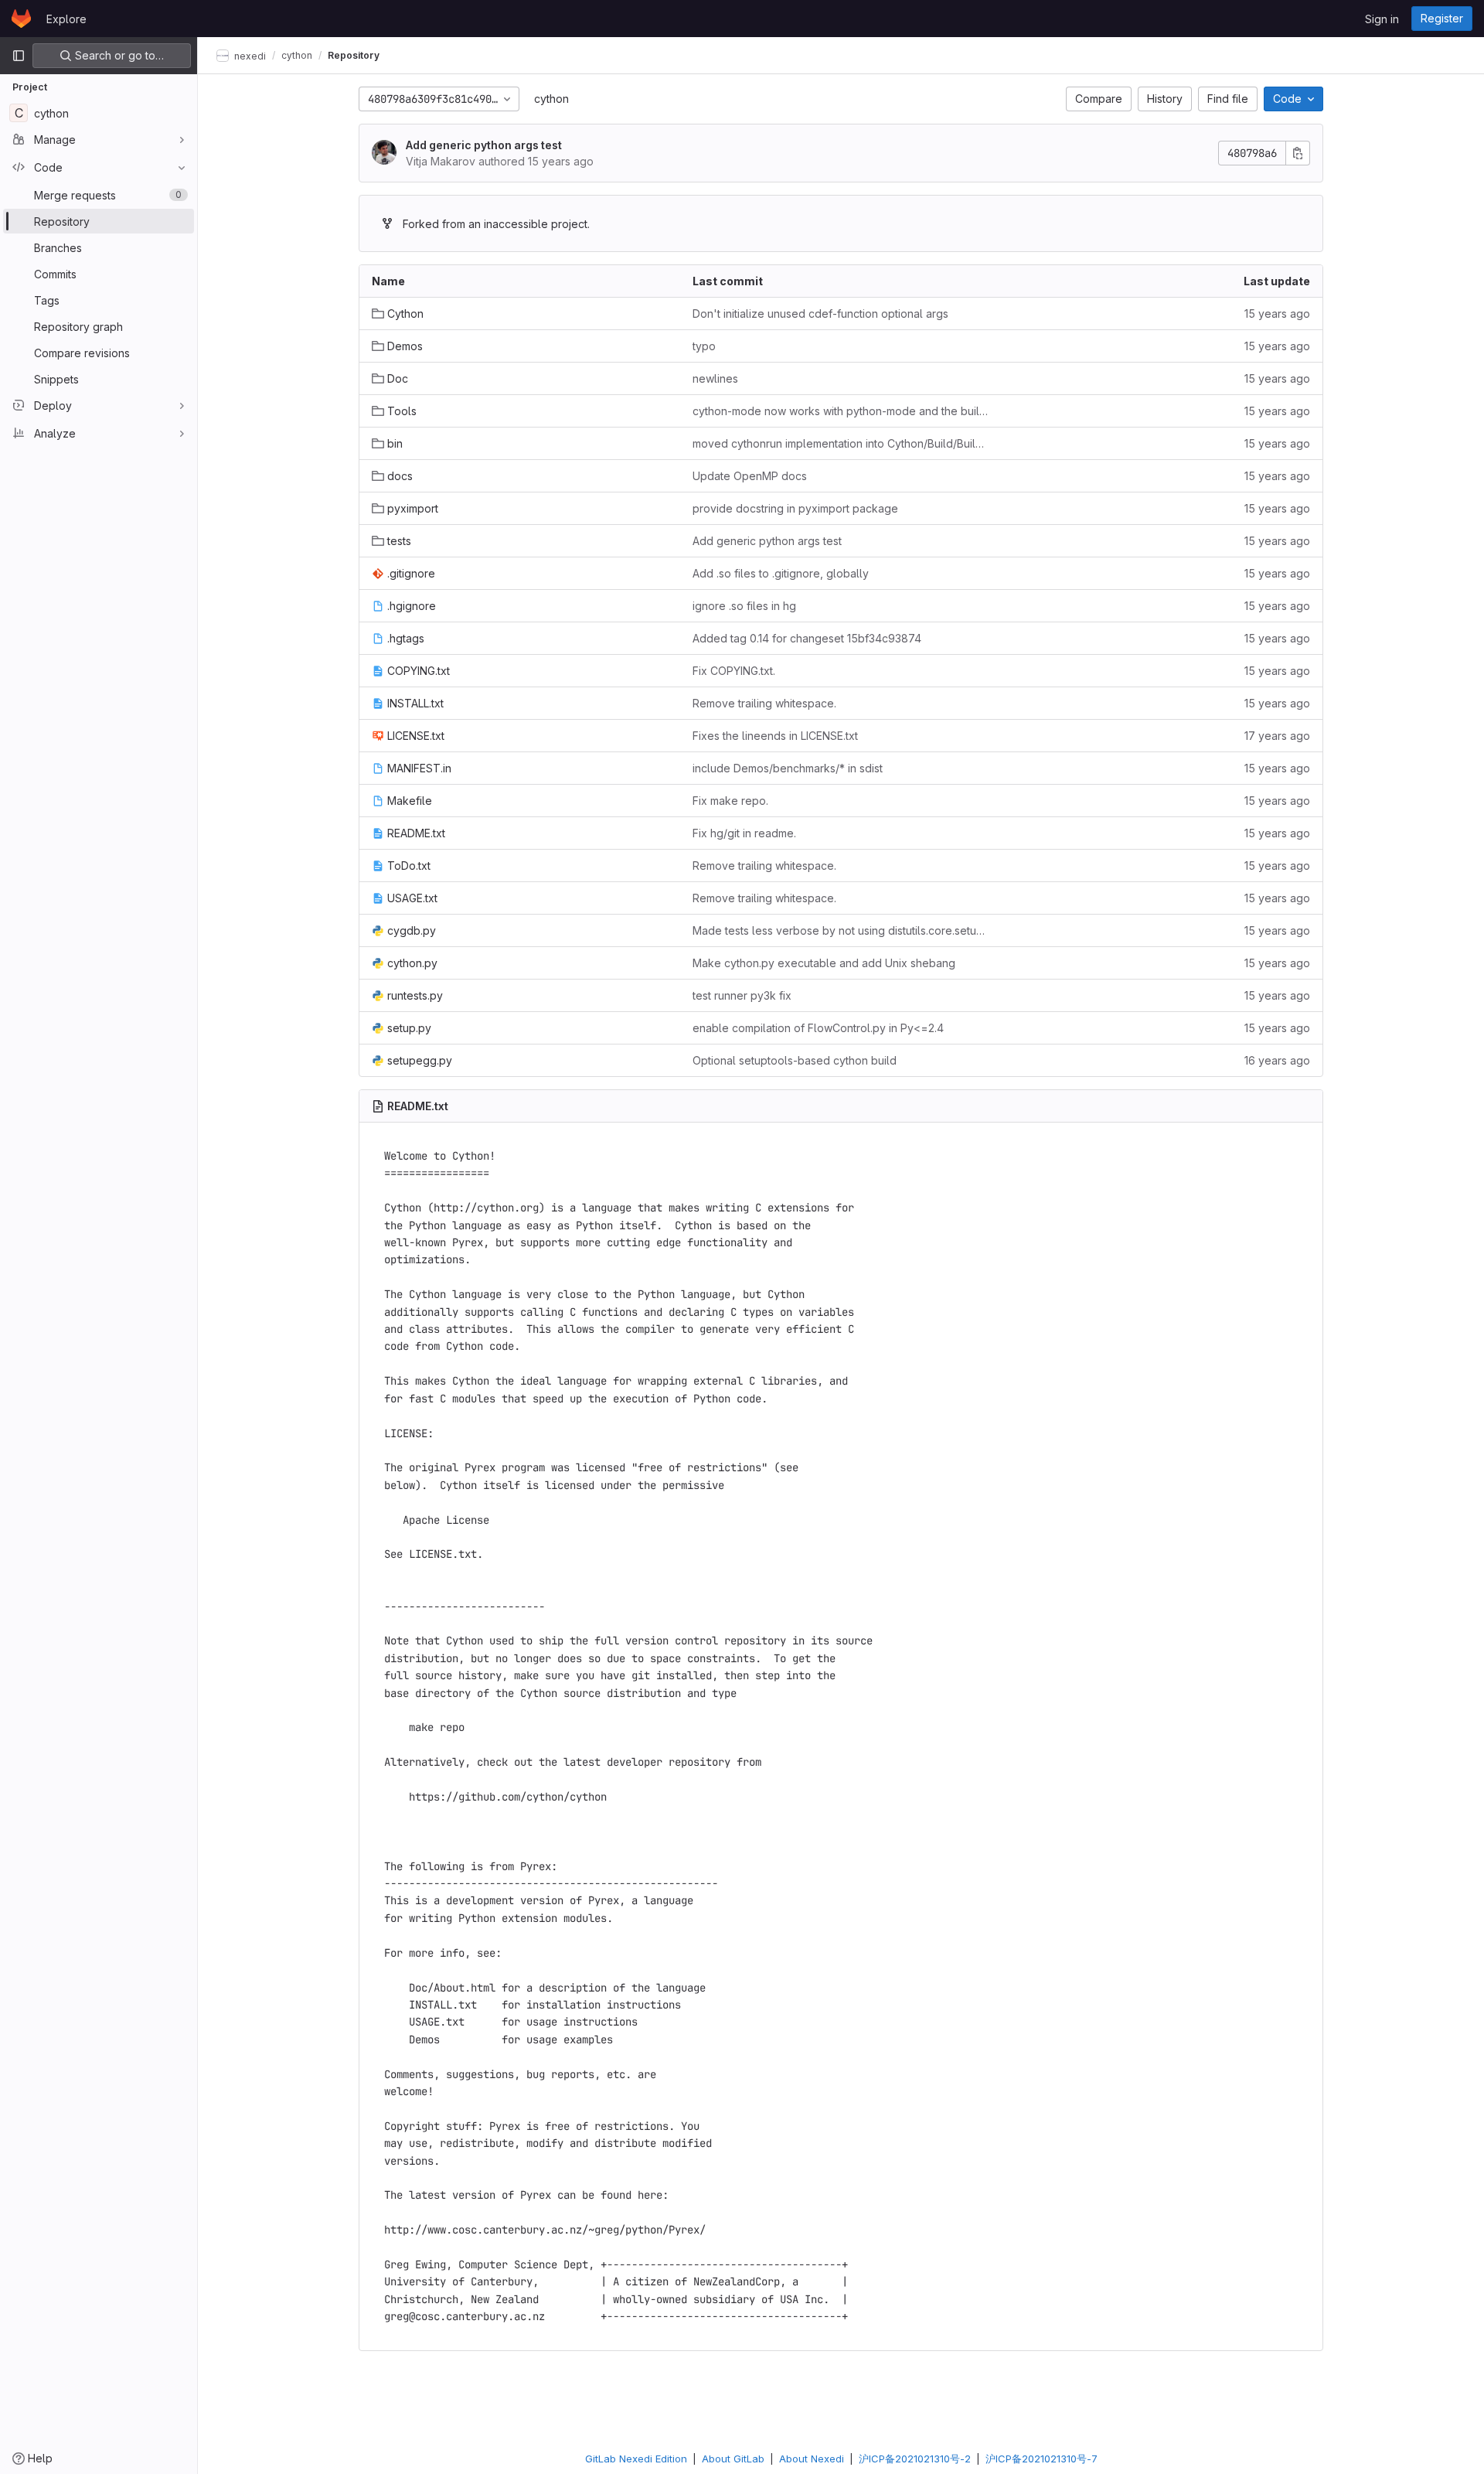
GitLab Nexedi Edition (636, 2459)
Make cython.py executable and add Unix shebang (824, 963)
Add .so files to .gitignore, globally (781, 573)
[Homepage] (21, 19)
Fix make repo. (730, 801)
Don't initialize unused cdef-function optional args (820, 314)
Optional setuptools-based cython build (795, 1060)
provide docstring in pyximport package (795, 508)
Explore (66, 19)
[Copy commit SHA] (1298, 153)
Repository (354, 55)
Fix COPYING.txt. (734, 671)
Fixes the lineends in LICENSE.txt (775, 736)
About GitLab (733, 2459)
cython (551, 99)
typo (704, 346)
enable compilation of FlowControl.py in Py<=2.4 (818, 1028)
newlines (715, 378)
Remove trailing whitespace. (764, 703)
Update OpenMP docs (750, 476)
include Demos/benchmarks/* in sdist (788, 768)
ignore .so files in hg (744, 606)
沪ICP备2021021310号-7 (1042, 2459)
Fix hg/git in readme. (744, 833)
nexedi (249, 55)
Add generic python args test (484, 145)
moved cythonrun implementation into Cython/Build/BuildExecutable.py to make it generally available (841, 443)
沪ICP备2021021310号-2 (915, 2459)
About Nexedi (812, 2459)
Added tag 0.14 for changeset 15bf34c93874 (807, 638)
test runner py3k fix (742, 995)
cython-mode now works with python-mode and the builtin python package (841, 411)
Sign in (1382, 19)
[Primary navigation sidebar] (19, 56)
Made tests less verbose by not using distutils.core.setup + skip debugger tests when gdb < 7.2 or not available (841, 930)
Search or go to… (118, 55)
